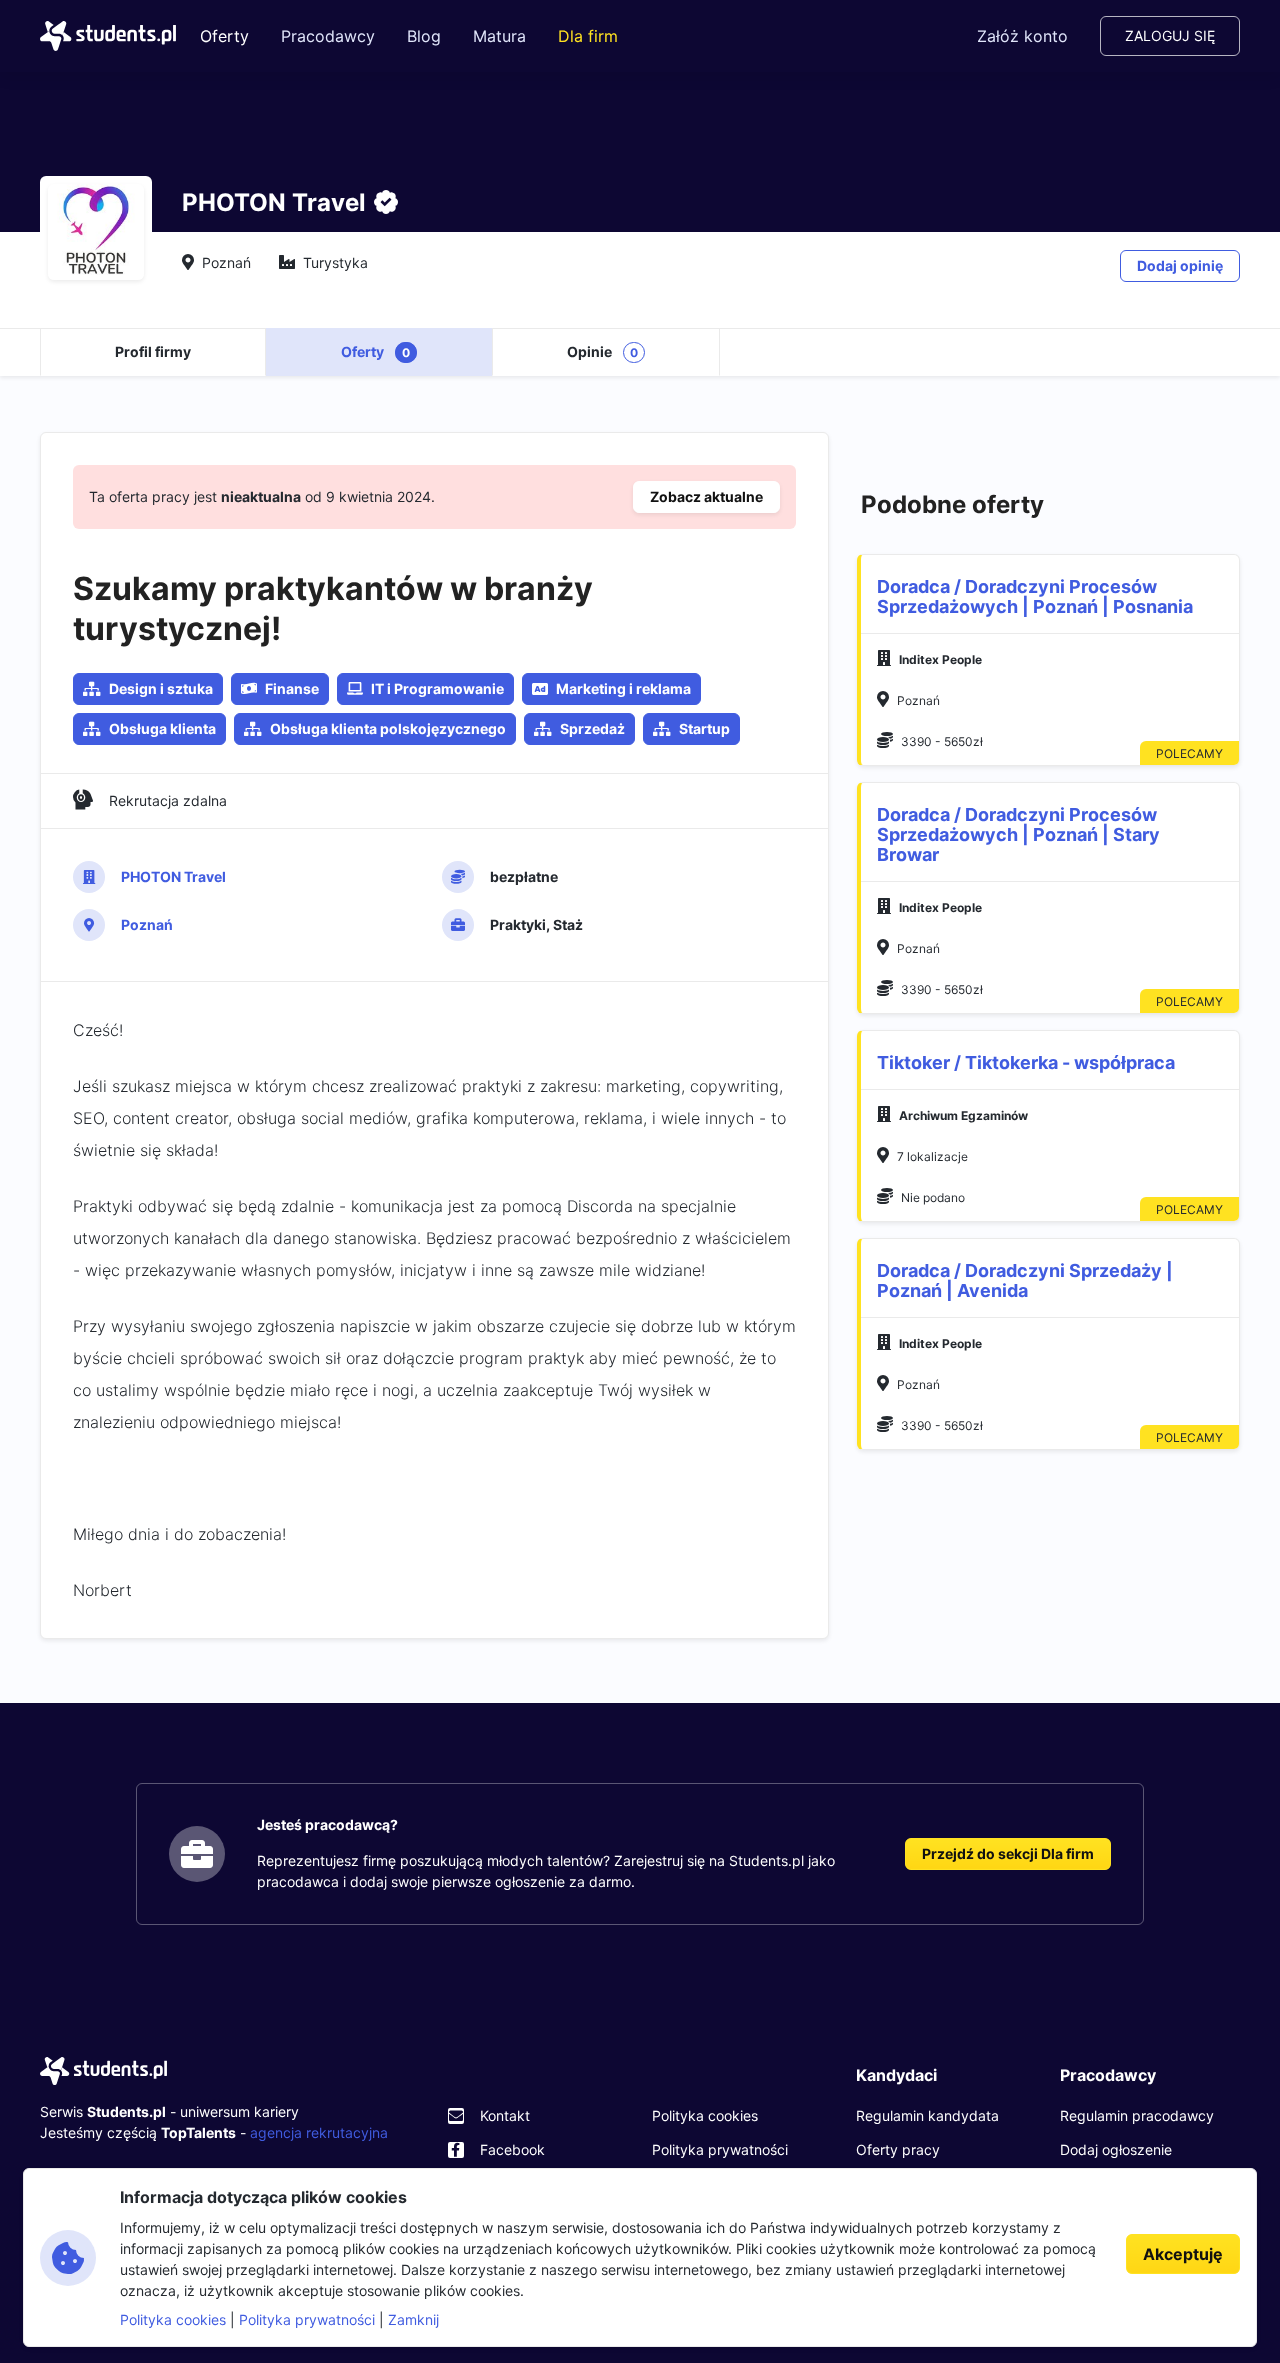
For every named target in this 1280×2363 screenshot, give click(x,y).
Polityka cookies (705, 2115)
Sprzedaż (592, 728)
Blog (424, 36)
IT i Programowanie (437, 688)
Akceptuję (1183, 2254)
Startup (704, 728)
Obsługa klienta (162, 728)
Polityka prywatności (720, 2149)
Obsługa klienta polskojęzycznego (388, 728)
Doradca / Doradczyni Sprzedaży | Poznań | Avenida (1025, 1280)
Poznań (147, 924)
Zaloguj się (1170, 35)
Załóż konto (1022, 36)
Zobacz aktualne (706, 496)
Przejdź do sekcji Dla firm (1008, 1853)
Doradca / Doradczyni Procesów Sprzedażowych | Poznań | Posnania (1035, 596)
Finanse (292, 688)
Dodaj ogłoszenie (1116, 2149)
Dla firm (588, 36)
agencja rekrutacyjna (319, 2132)
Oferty (224, 36)
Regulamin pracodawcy (1137, 2115)
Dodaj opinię (1180, 265)
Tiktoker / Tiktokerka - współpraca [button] (1026, 1063)
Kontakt (505, 2115)
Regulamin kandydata (927, 2115)
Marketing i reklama (623, 688)
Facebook (512, 2149)
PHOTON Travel (173, 876)
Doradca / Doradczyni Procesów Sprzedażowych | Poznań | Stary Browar (1018, 834)
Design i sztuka (161, 688)
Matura (499, 36)
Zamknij (413, 2319)
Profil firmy (153, 351)
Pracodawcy (328, 36)
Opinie (602, 351)
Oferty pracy (898, 2149)
